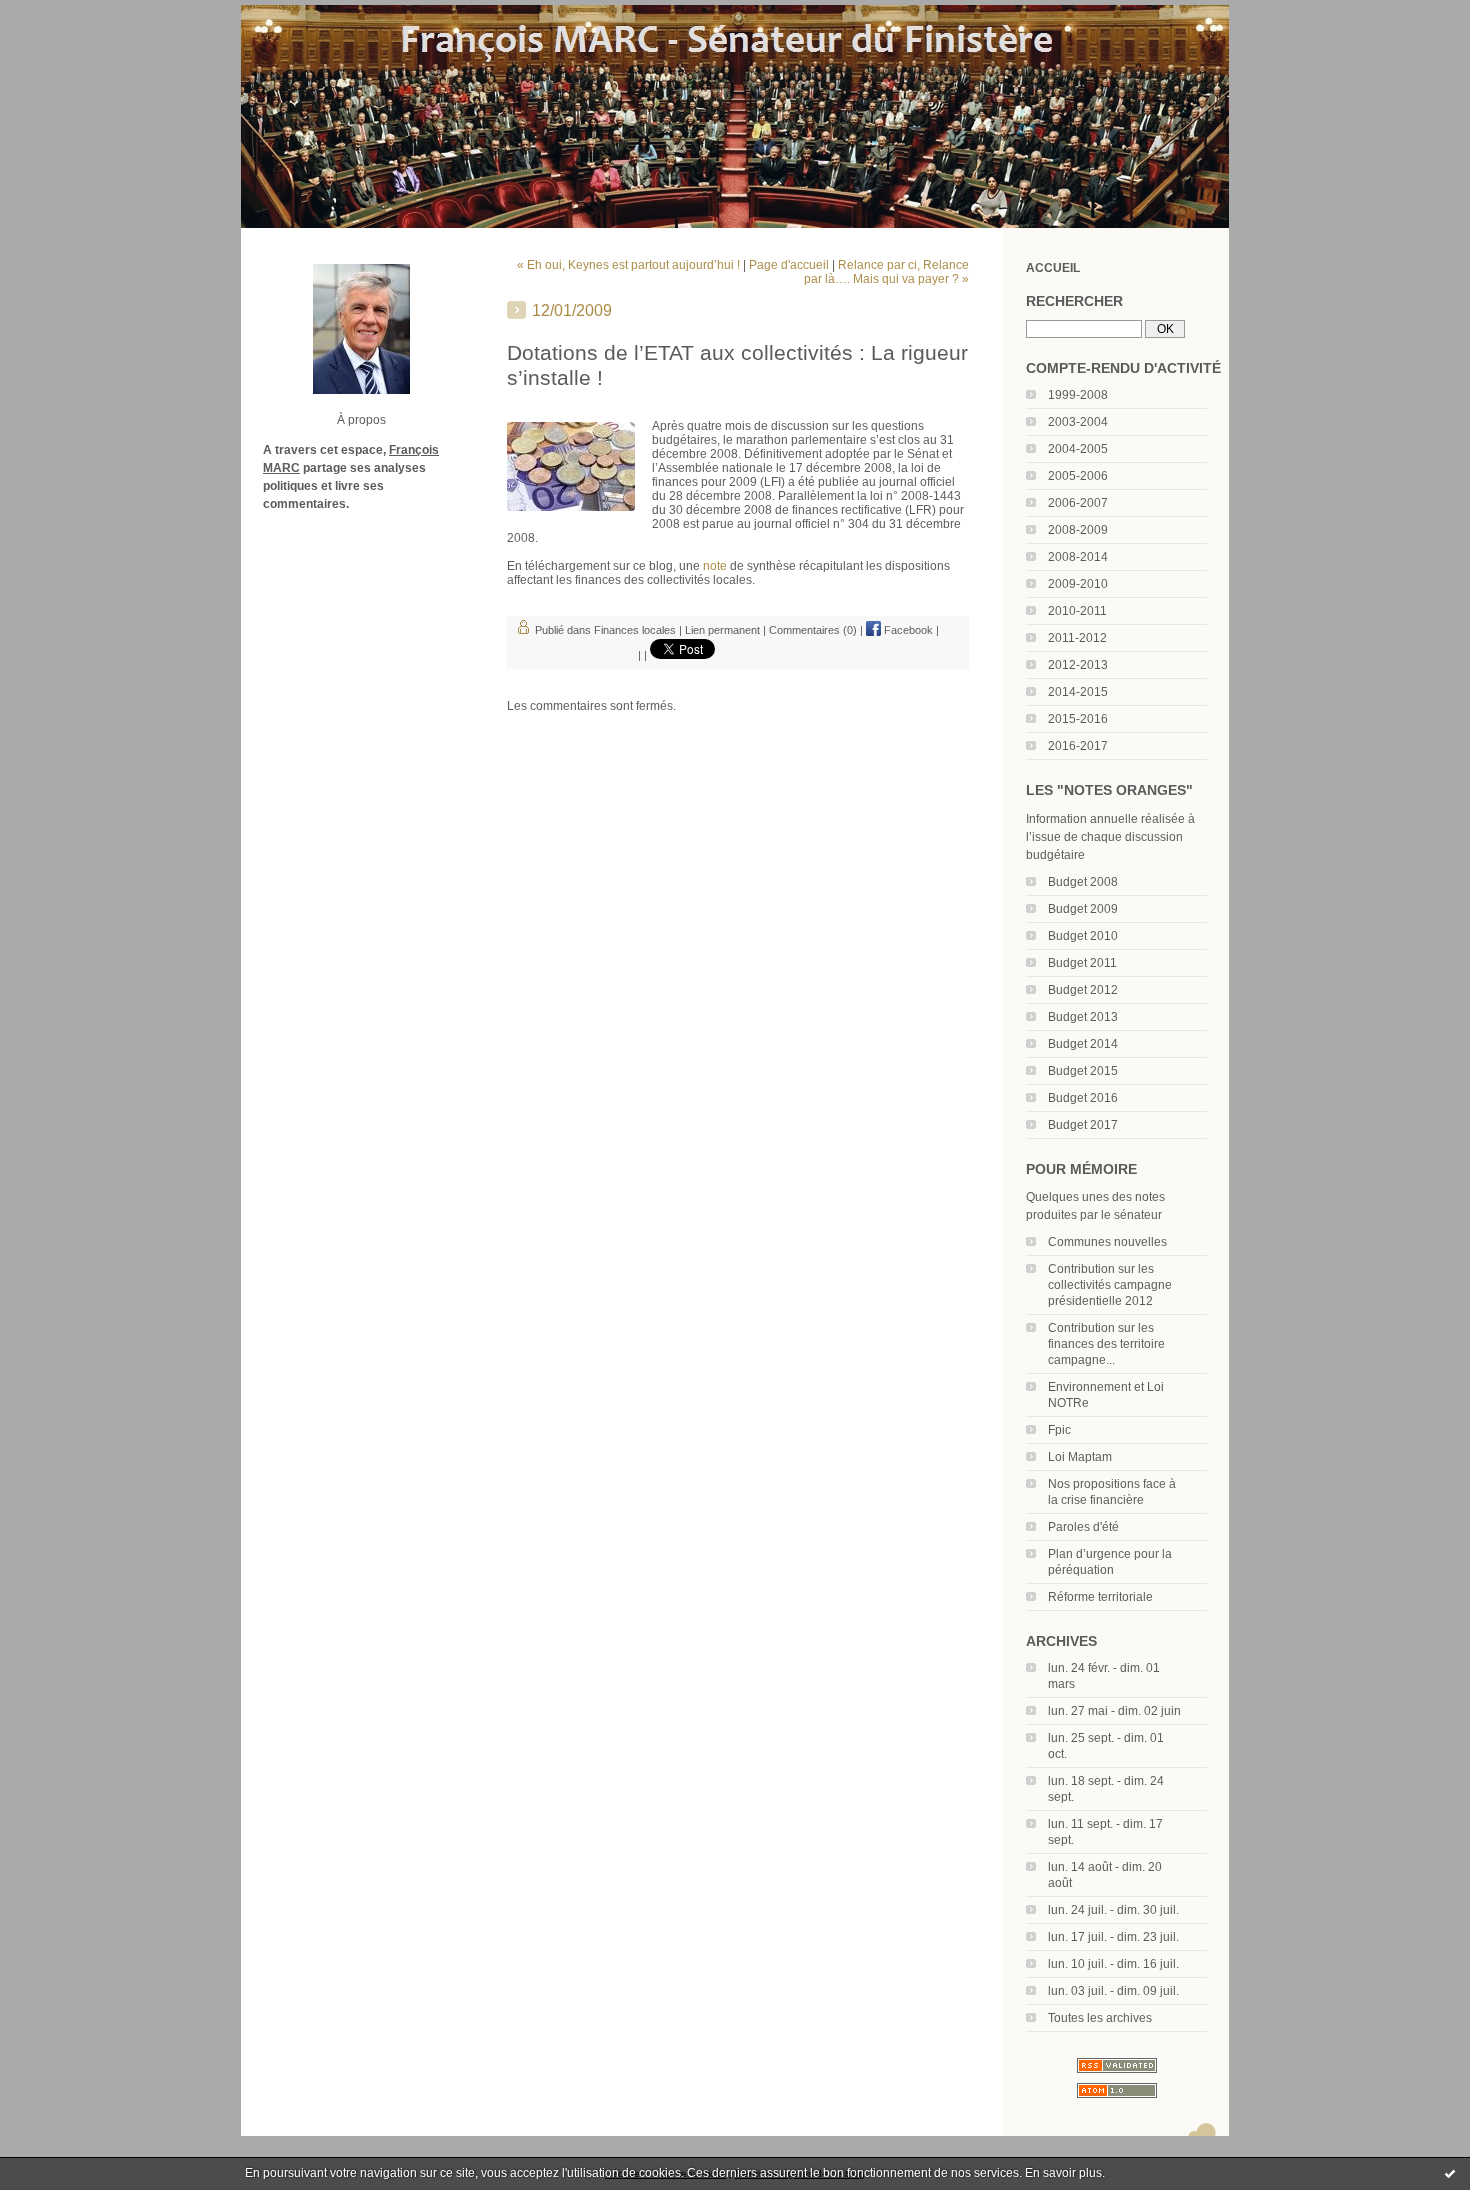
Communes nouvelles (1107, 1242)
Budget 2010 (1083, 936)
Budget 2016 (1083, 1098)
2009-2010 (1078, 584)
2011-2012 (1077, 638)
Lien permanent (722, 630)
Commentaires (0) (813, 630)
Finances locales (635, 630)
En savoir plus (1063, 2173)
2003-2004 (1078, 422)
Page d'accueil (789, 265)
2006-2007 (1078, 503)
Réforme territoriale (1100, 1597)
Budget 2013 (1083, 1017)
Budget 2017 (1083, 1125)
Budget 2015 (1083, 1071)
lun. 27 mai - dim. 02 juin (1114, 1711)
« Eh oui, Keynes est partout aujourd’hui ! (628, 265)
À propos (361, 420)
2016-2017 (1078, 746)
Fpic (1059, 1430)
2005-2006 (1078, 476)
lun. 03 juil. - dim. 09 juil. (1113, 1991)
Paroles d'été (1083, 1527)
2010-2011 (1077, 611)
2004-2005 (1078, 449)
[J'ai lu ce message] (1450, 2173)
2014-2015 (1078, 692)
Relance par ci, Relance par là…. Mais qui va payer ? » (886, 272)
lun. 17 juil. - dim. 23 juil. (1113, 1937)
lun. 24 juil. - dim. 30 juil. (1113, 1910)
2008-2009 (1078, 530)
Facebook (907, 630)
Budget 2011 (1082, 963)
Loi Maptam (1080, 1457)
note (716, 566)
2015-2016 (1078, 719)
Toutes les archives (1100, 2018)
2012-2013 (1078, 665)
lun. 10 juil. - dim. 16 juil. (1113, 1964)
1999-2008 (1078, 395)
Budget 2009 (1083, 909)
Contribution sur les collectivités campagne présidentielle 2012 (1110, 1285)
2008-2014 (1078, 557)
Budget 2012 (1083, 990)
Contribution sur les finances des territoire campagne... (1106, 1344)
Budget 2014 (1083, 1044)
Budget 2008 (1083, 882)
